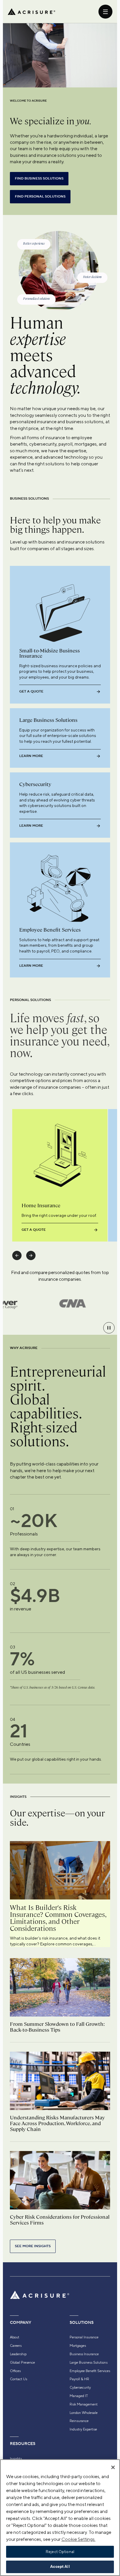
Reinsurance (79, 2421)
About (15, 2337)
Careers (16, 2346)
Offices (15, 2371)
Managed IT (79, 2396)
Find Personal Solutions (40, 197)
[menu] (105, 12)
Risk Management (84, 2404)
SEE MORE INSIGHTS (33, 2246)
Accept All (60, 2567)
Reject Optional (60, 2552)
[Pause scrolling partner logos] (109, 1328)
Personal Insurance (84, 2337)
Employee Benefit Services (90, 2371)
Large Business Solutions (89, 2362)
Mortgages (78, 2346)
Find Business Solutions (39, 179)
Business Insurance (84, 2354)
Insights (16, 2459)
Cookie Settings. (78, 2539)
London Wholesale (84, 2413)
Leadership (18, 2354)
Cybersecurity (80, 2387)
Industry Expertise (83, 2429)
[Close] (113, 2467)
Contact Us (18, 2379)
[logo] (31, 12)
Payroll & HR (79, 2379)
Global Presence (22, 2362)
